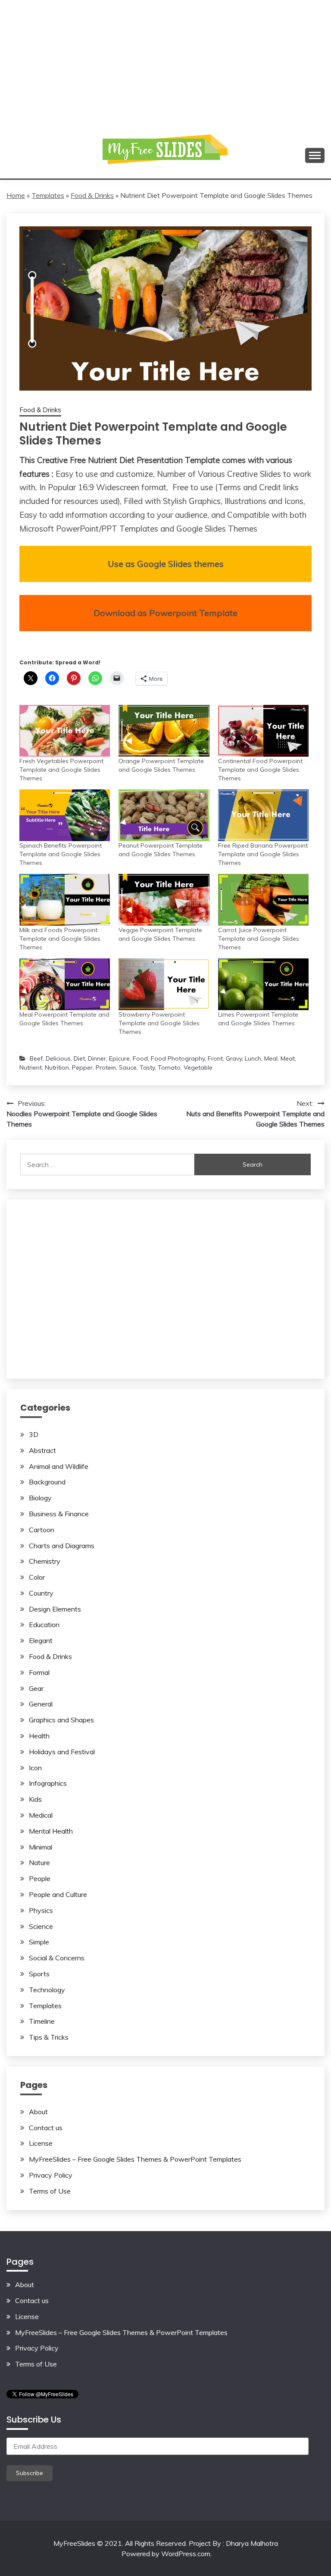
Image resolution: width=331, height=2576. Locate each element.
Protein (106, 1067)
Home (16, 195)
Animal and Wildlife (59, 1466)
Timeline (42, 2021)
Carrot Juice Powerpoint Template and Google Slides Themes (259, 939)
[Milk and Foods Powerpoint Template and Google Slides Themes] (65, 900)
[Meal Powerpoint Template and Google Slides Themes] (65, 984)
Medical (41, 1815)
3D (34, 1434)
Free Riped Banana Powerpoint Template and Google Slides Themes (263, 854)
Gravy (234, 1058)
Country (41, 1593)
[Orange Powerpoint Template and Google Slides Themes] (164, 731)
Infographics (48, 1783)
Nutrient (31, 1067)
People (40, 1878)
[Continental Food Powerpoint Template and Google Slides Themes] (263, 731)
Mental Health (51, 1831)
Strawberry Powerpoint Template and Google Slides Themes (159, 1023)
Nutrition (57, 1067)
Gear (36, 1688)
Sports (39, 1974)
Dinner (97, 1058)
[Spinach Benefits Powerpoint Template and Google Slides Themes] (65, 815)
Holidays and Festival (62, 1752)
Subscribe (30, 2473)
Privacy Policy (51, 2175)
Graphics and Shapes (61, 1720)
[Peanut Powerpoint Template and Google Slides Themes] (164, 815)
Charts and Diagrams (62, 1546)
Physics (41, 1910)
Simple (39, 1942)
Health (39, 1736)
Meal (271, 1058)
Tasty (147, 1067)
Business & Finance (59, 1514)
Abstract (42, 1450)
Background (47, 1482)
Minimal (41, 1847)
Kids (35, 1799)
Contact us (46, 2128)
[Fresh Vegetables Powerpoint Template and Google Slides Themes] (65, 731)
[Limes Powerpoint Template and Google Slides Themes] (263, 984)
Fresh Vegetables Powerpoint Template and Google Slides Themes (61, 770)
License (41, 2143)
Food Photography (178, 1058)
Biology (40, 1498)
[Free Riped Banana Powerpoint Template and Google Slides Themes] (263, 815)
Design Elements (55, 1609)
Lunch (253, 1058)
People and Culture (58, 1894)
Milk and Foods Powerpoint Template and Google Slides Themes (60, 939)
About (38, 2112)
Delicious (58, 1058)
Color (37, 1577)
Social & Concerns (57, 1958)
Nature (39, 1862)
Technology (47, 1990)
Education (44, 1624)
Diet (79, 1058)
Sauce (128, 1067)
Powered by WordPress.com (166, 2554)
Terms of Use (50, 2191)
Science (41, 1926)
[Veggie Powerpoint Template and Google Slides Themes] (164, 900)
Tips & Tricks (49, 2037)
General (41, 1704)
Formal (39, 1672)
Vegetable (198, 1067)
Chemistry (45, 1561)
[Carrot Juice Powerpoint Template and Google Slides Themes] (263, 900)
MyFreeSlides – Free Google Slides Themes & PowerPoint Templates (135, 2159)
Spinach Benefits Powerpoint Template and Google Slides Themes (61, 854)
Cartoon (42, 1530)
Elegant (41, 1640)
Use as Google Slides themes (166, 564)
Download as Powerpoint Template (165, 613)
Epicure (119, 1058)
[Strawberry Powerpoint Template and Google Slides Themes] (164, 984)
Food (140, 1058)
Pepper (82, 1067)
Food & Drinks (92, 195)
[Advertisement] (165, 60)
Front (215, 1058)
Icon (35, 1768)
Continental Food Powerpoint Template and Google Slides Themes (260, 770)
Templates (48, 195)
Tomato (169, 1067)
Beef (36, 1058)
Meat (288, 1058)
